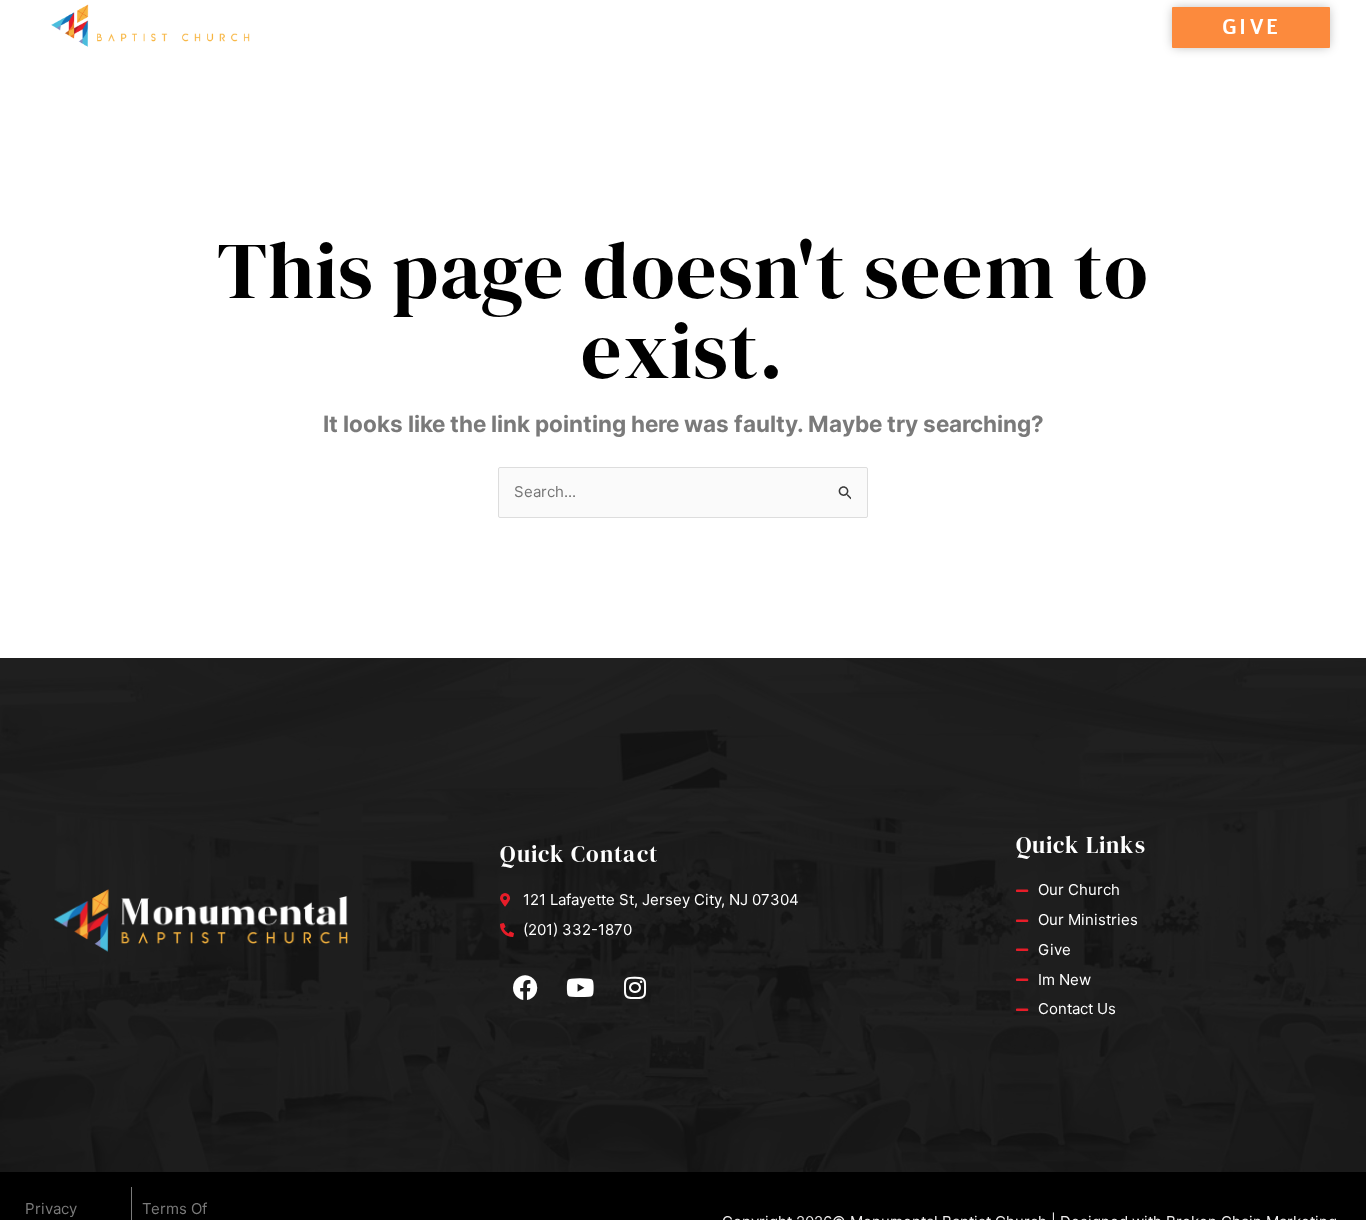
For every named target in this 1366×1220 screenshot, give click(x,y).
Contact (720, 50)
